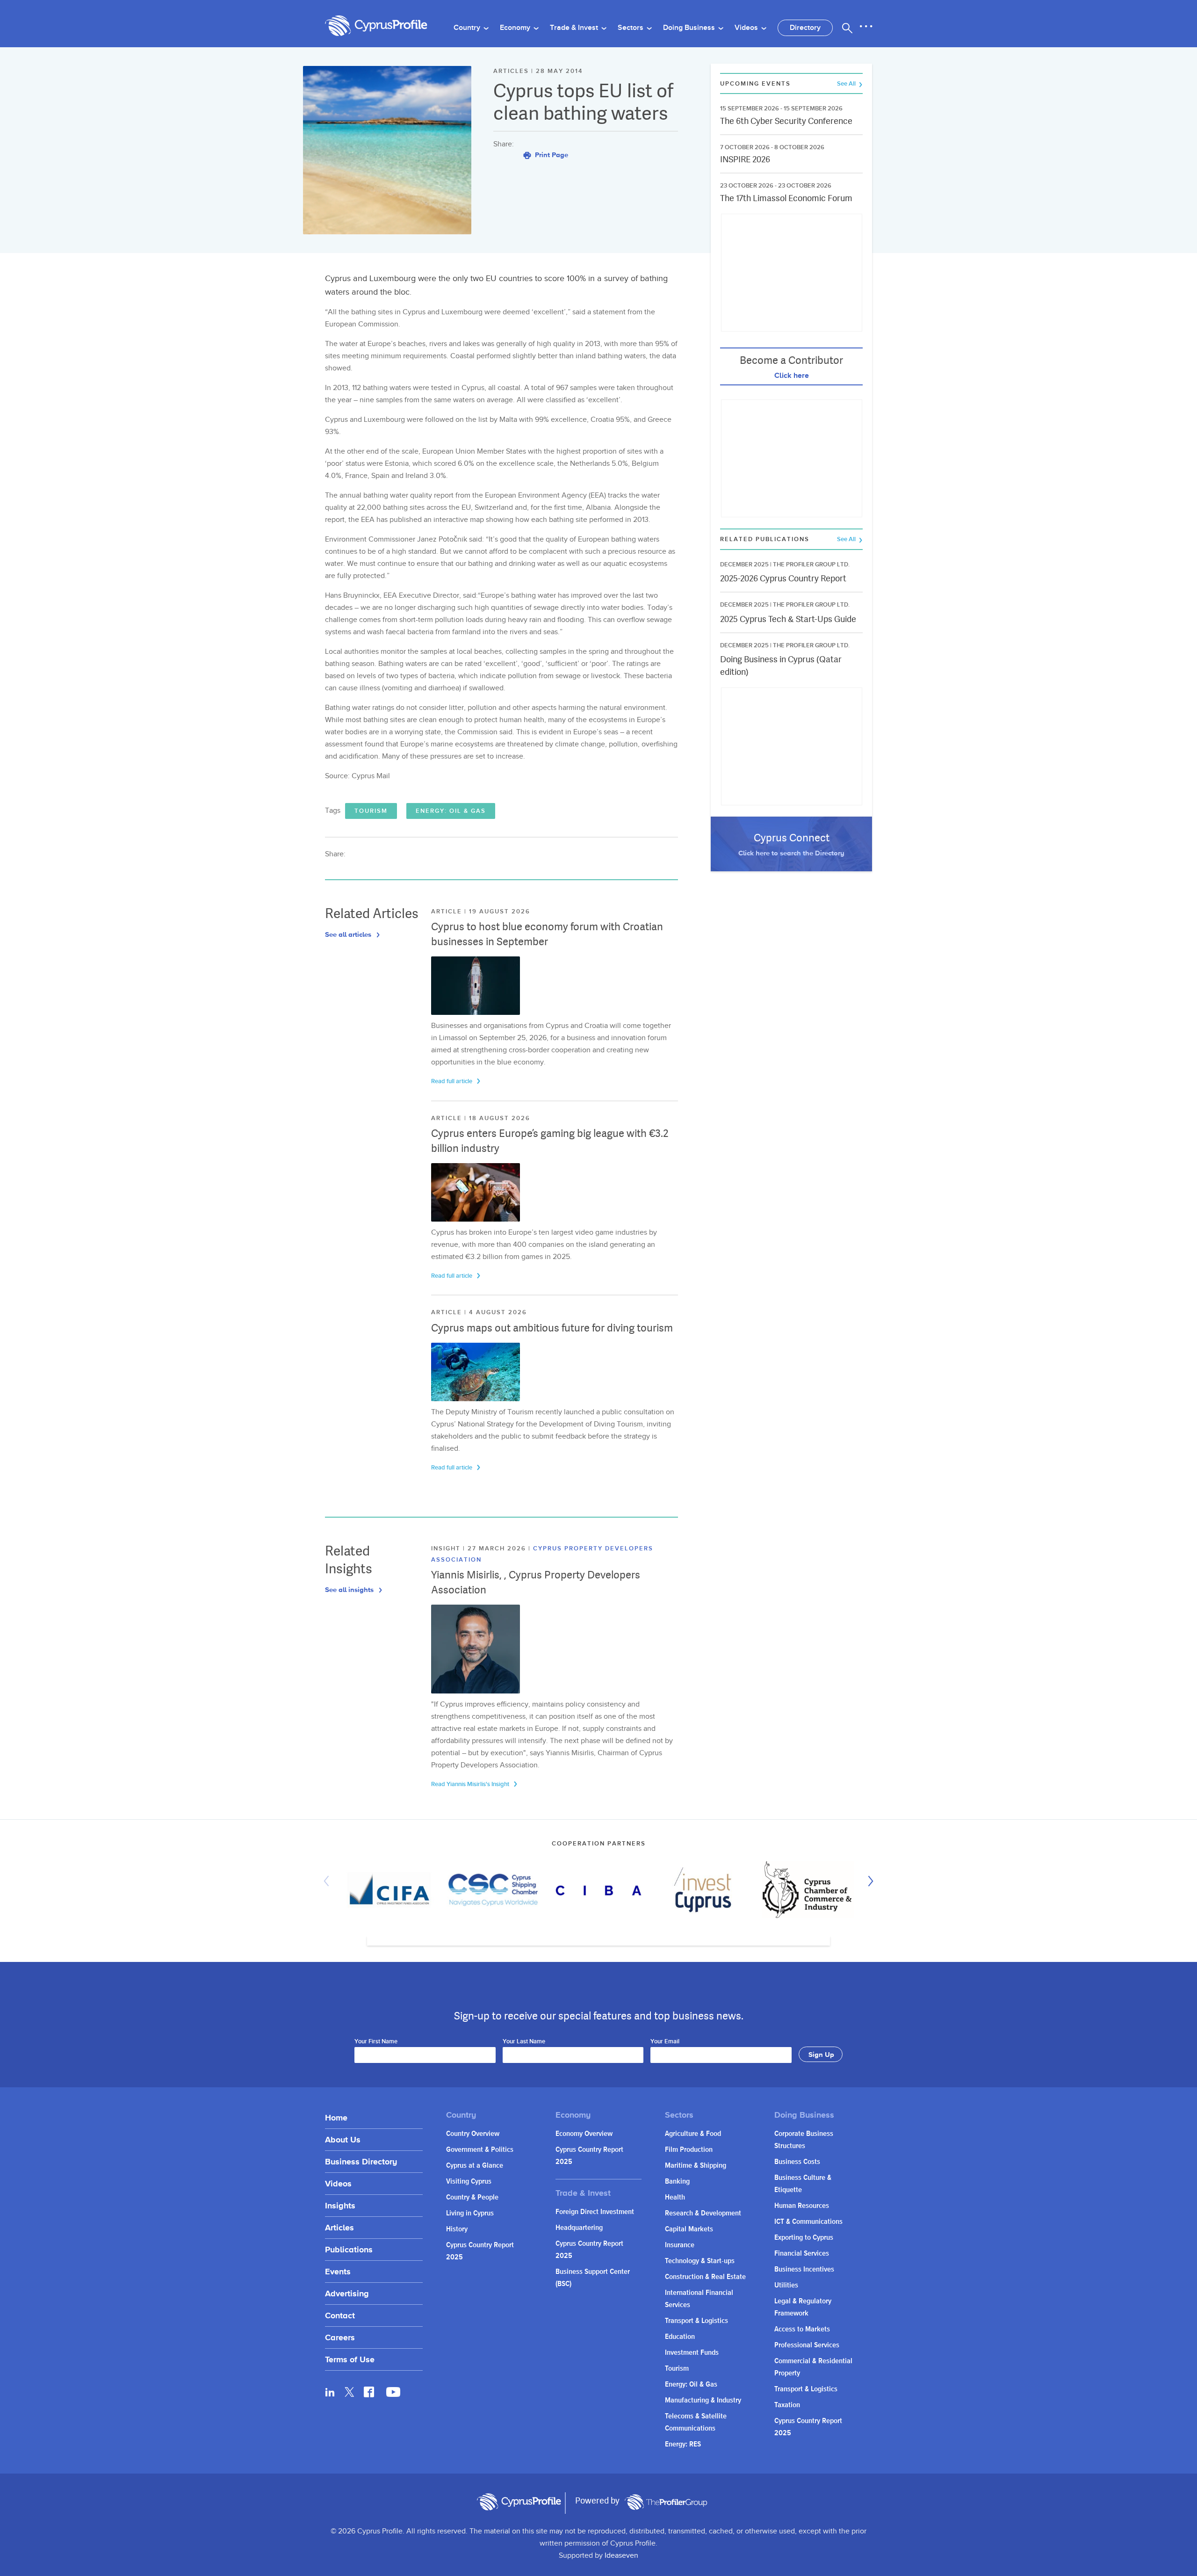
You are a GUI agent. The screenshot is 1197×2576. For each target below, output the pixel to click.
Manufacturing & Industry (703, 2400)
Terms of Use (350, 2359)
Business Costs (797, 2162)
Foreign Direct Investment (595, 2212)
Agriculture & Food (693, 2134)
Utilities (786, 2285)
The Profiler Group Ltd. (811, 564)
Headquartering (579, 2228)
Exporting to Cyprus (804, 2238)
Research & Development (703, 2213)
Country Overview (473, 2134)
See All (847, 84)
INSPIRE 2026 (745, 159)
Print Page (551, 155)
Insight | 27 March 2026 (480, 1548)
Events (338, 2271)
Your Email (665, 2042)
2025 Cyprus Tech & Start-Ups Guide (788, 619)
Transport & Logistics (696, 2321)
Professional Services (807, 2345)
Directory (805, 28)
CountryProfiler (666, 2502)
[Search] (847, 28)
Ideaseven (621, 2556)
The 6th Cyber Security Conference (786, 121)
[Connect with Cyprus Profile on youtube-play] (393, 2394)
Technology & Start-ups (700, 2261)
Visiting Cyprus (469, 2182)
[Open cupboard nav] (866, 27)
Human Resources (802, 2206)
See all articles (349, 934)
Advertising (347, 2293)
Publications (349, 2249)
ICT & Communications (808, 2222)
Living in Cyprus (470, 2213)
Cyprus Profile (376, 26)
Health (675, 2197)
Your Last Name (524, 2042)
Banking (677, 2182)
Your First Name (376, 2042)
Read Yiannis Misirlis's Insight (471, 1784)
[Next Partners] (868, 1881)
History (457, 2229)
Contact (340, 2315)
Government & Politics (480, 2150)
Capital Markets (689, 2229)
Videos (747, 28)
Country (468, 28)
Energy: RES (683, 2444)
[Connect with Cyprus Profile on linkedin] (330, 2392)
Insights (340, 2205)
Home (336, 2117)
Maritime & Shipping (696, 2166)
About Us (343, 2139)
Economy (516, 28)
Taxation (787, 2405)
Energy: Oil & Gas (451, 811)
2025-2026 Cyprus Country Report (783, 578)
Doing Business (690, 28)
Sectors (631, 28)
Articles (339, 2227)
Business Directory (361, 2161)
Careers (340, 2337)
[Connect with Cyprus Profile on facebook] (369, 2392)
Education (680, 2337)
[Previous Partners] (329, 1881)
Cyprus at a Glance (475, 2166)
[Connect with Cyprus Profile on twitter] (350, 2392)
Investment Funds (692, 2353)
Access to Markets (802, 2329)
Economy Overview (584, 2134)
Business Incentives (804, 2269)
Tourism (371, 811)
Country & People (472, 2197)
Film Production (689, 2150)
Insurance (680, 2245)
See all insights (350, 1589)
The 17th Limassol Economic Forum (786, 198)
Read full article (452, 1081)
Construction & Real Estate (705, 2277)
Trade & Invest (575, 28)
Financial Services (802, 2254)
